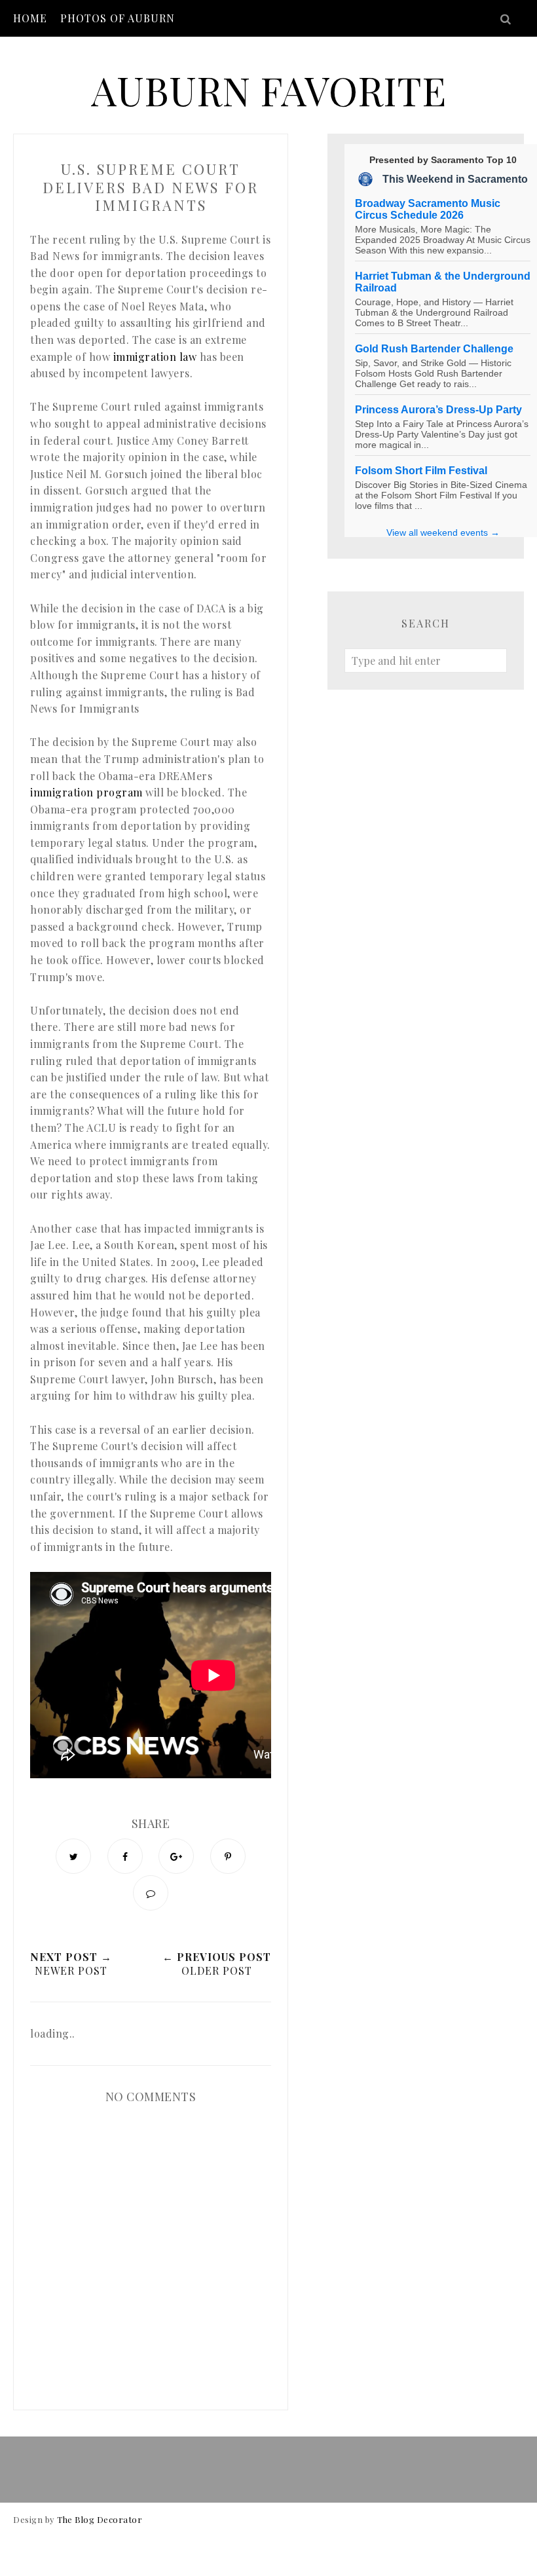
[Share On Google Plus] (176, 1856)
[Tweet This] (73, 1856)
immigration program (86, 792)
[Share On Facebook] (125, 1856)
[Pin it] (228, 1856)
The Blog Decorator (100, 2519)
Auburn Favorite (268, 90)
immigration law (155, 357)
